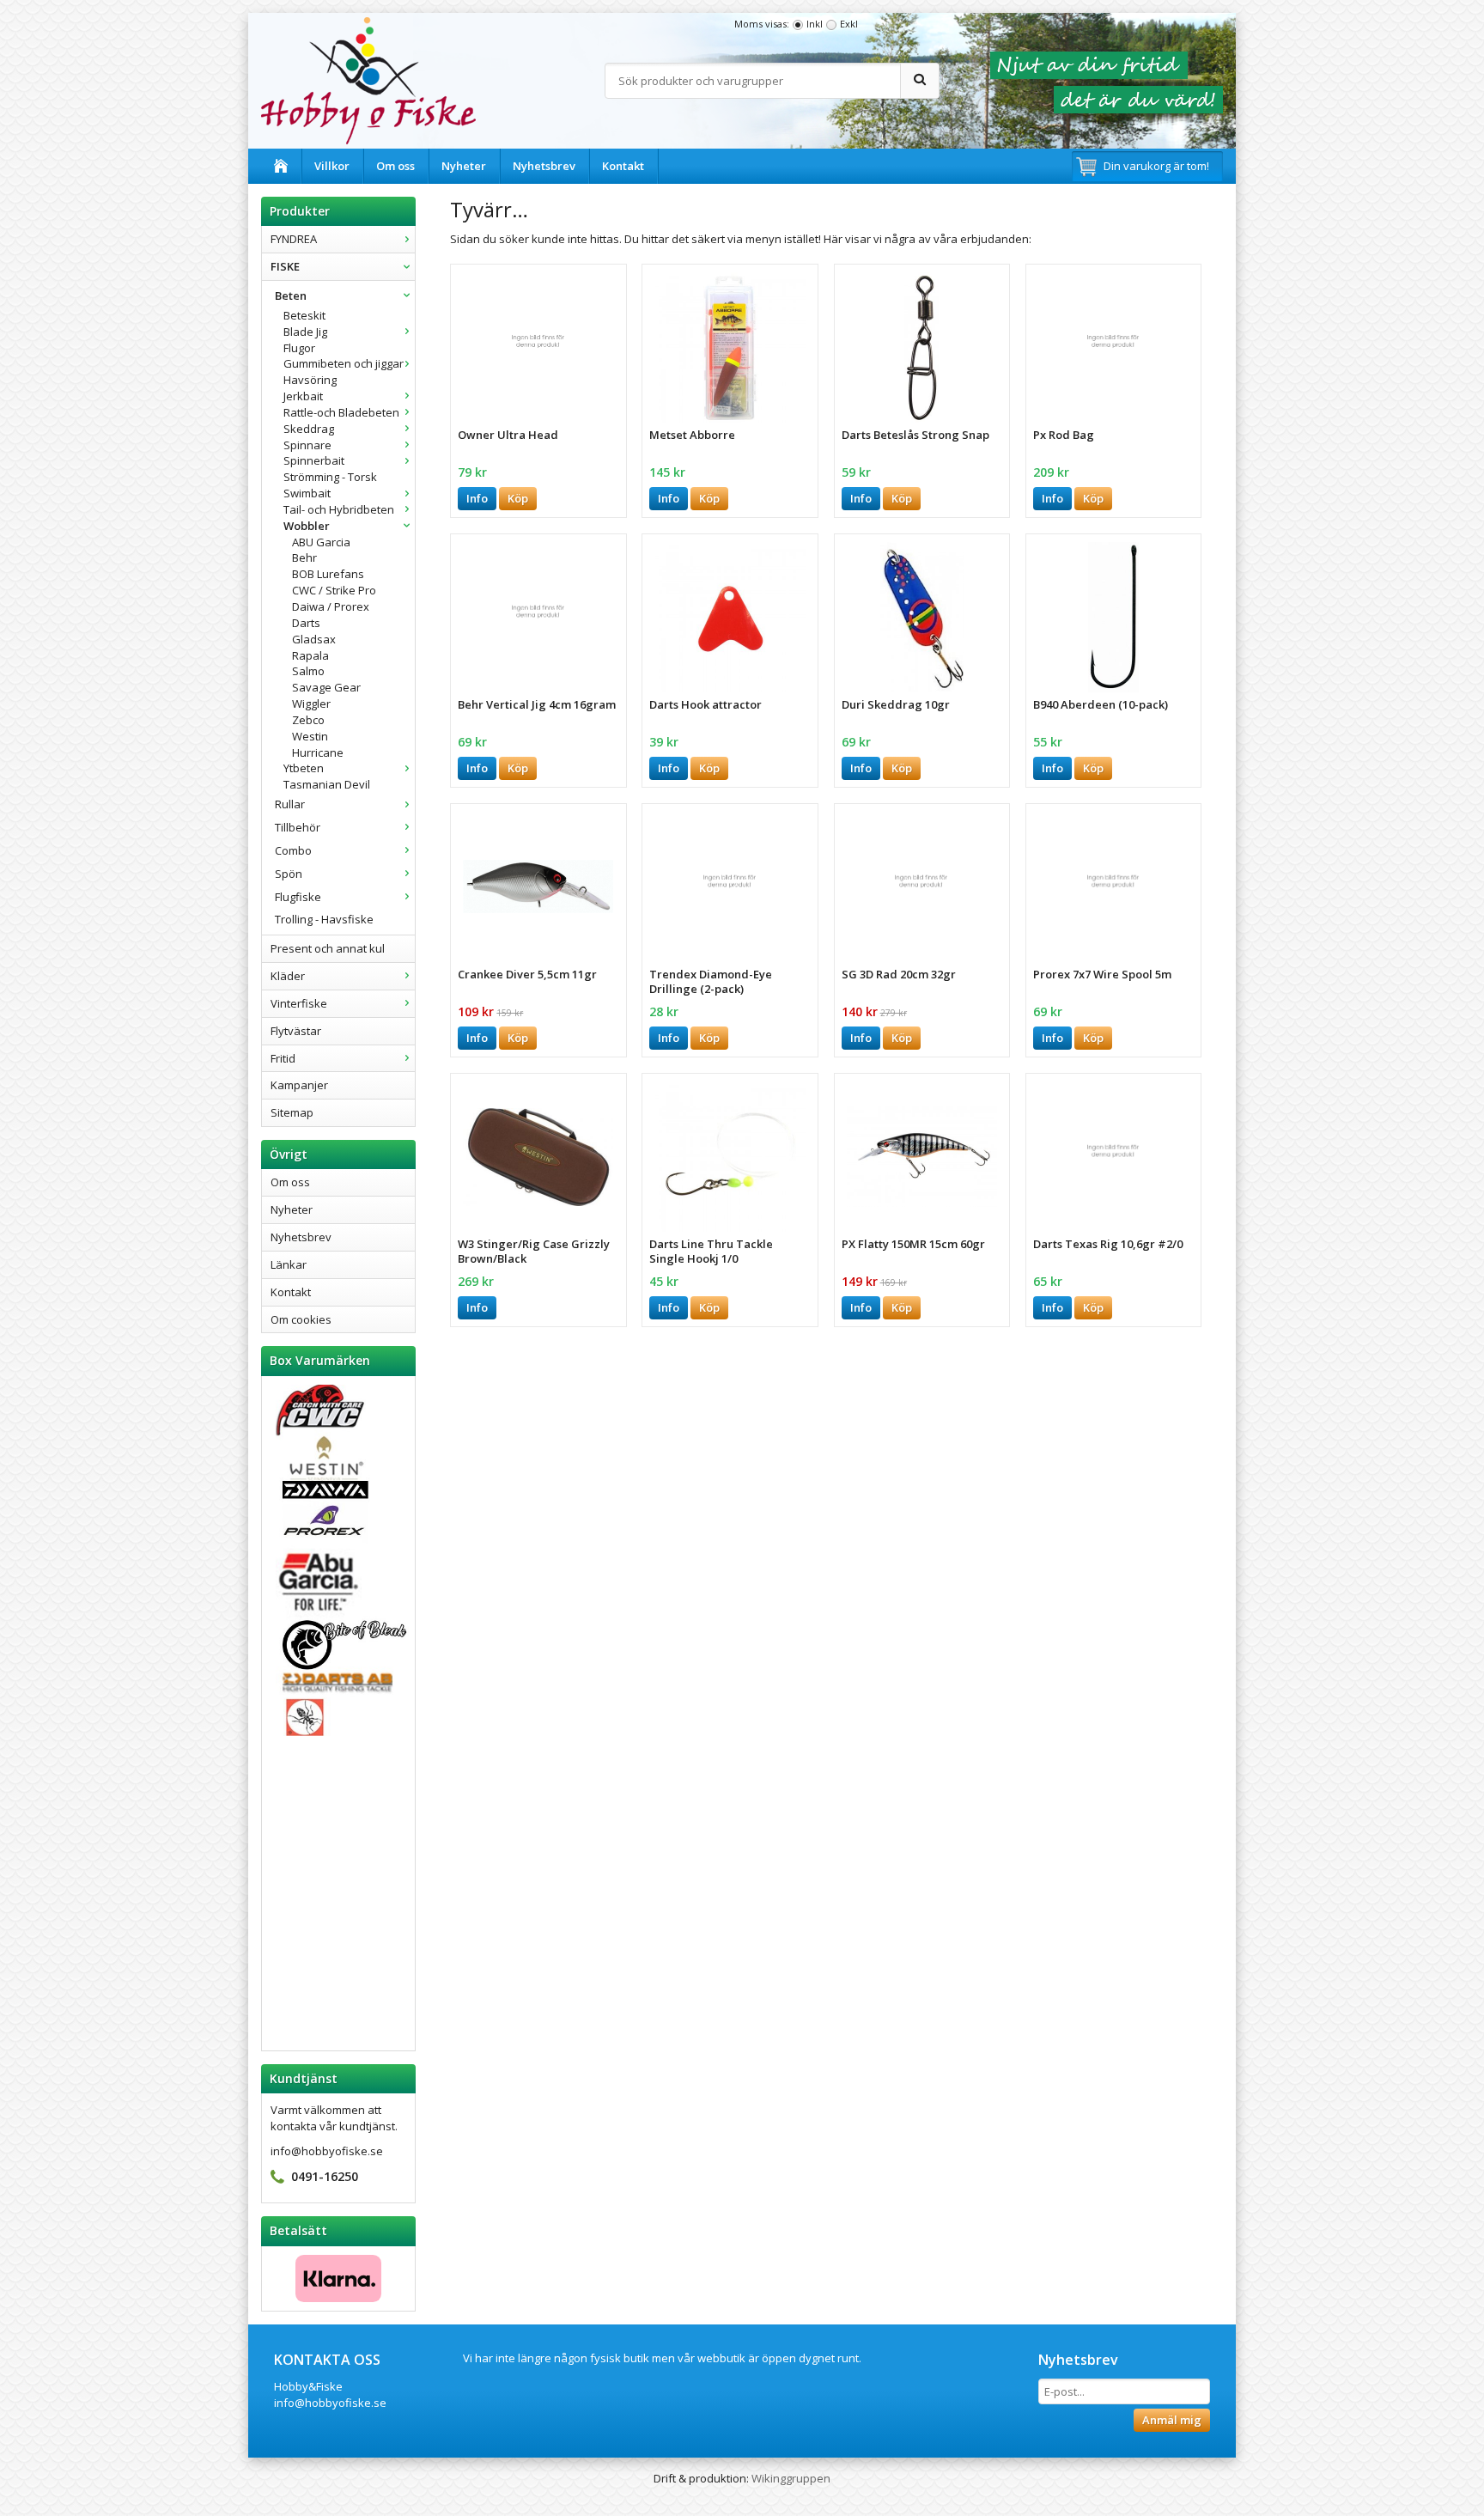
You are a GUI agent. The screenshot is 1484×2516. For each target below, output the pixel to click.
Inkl (815, 24)
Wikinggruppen (791, 2478)
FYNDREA (294, 239)
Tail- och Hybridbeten (339, 509)
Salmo (308, 671)
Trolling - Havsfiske (324, 919)
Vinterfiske (299, 1003)
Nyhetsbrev (544, 166)
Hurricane (318, 752)
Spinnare (307, 445)
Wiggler (311, 704)
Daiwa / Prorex (331, 606)
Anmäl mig (1172, 2420)
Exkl (849, 24)
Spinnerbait (314, 460)
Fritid (283, 1058)
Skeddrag (309, 429)
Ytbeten (304, 768)
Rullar (290, 804)
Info (477, 498)
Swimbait (307, 493)
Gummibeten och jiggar (344, 363)
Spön (289, 874)
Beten (291, 295)
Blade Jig (305, 332)
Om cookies (301, 1319)
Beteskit (304, 315)
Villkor (332, 166)
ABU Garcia (321, 542)
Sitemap (292, 1112)
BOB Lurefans (328, 574)
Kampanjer (299, 1085)
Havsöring (310, 380)
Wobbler (307, 526)
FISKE (285, 266)
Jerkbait (303, 396)
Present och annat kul (328, 948)
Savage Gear (326, 687)
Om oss (395, 166)
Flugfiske (298, 897)
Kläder (288, 976)
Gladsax (314, 639)
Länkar (289, 1264)
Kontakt (623, 166)
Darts (306, 623)
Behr (304, 557)
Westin (310, 736)
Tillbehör (298, 827)
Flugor (299, 348)
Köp (518, 498)
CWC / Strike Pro (334, 590)
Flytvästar (296, 1031)
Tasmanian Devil (327, 784)
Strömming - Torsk (330, 477)
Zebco (308, 720)
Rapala (310, 655)
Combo (293, 850)
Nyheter (464, 166)
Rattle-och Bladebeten (341, 412)
